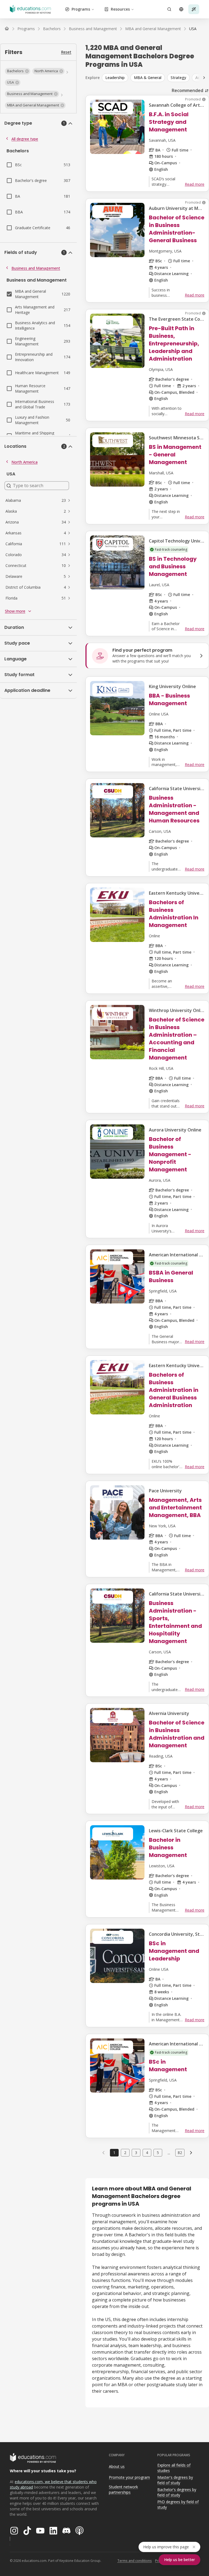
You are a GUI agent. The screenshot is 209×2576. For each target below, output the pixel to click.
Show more (15, 611)
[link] (193, 29)
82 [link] (180, 2153)
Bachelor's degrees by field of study (177, 2492)
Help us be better (179, 2560)
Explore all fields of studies (174, 2468)
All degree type (25, 139)
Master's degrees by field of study (175, 2480)
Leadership (115, 78)
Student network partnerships (123, 2490)
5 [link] (158, 2153)
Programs (81, 9)
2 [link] (125, 2153)
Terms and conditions (135, 2561)
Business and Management (36, 268)
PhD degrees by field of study (178, 2505)
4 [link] (147, 2153)
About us (117, 2466)
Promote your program (129, 2477)
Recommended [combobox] (188, 90)
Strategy (178, 78)
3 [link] (136, 2153)
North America (24, 462)
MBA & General (148, 78)
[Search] (169, 9)
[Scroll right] (204, 78)
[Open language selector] (181, 9)
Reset (66, 52)
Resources (120, 9)
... (169, 2153)
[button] (18, 71)
